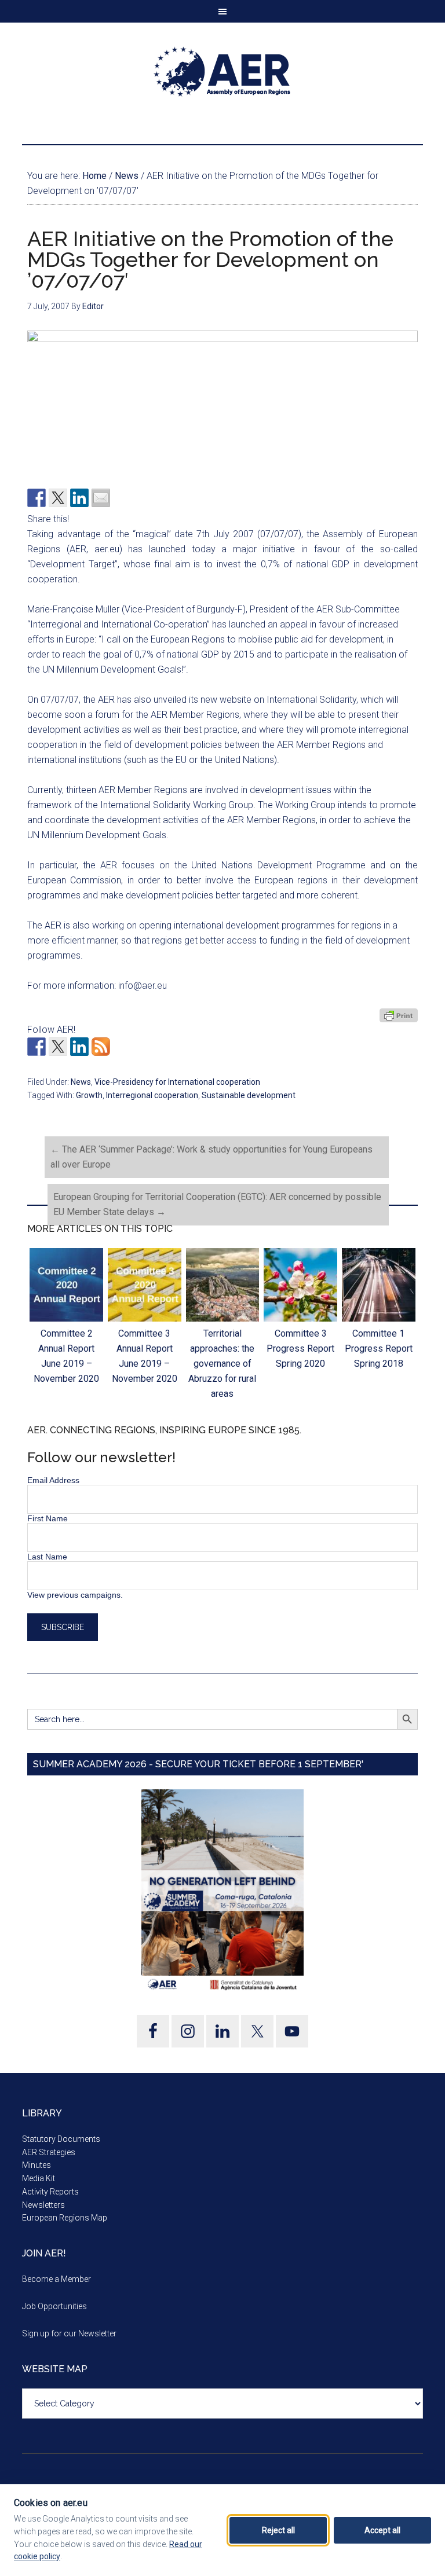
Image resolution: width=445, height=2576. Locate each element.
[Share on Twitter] (58, 498)
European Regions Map (65, 2218)
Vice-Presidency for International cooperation (177, 1082)
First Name (48, 1518)
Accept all (382, 2530)
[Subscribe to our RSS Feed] (101, 1047)
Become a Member (56, 2279)
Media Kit (39, 2178)
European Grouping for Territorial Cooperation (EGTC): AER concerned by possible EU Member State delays (217, 1204)
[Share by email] (101, 498)
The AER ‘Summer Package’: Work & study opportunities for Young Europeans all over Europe (211, 1157)
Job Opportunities (54, 2306)
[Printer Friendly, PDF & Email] (399, 1015)
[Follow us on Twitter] (58, 1047)
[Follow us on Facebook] (37, 1047)
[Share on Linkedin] (79, 498)
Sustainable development (249, 1095)
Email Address (53, 1480)
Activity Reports (50, 2192)
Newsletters (43, 2205)
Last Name (47, 1557)
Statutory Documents (61, 2139)
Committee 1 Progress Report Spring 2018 (379, 1348)
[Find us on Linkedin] (79, 1047)
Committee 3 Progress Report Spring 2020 (300, 1348)
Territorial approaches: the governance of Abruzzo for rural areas (222, 1364)
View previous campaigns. (75, 1595)
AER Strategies (49, 2152)
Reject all (278, 2530)
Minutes (37, 2165)
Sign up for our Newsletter (69, 2333)
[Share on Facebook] (37, 498)
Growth (89, 1095)
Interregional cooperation (152, 1095)
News (81, 1082)
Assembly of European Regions (222, 72)
